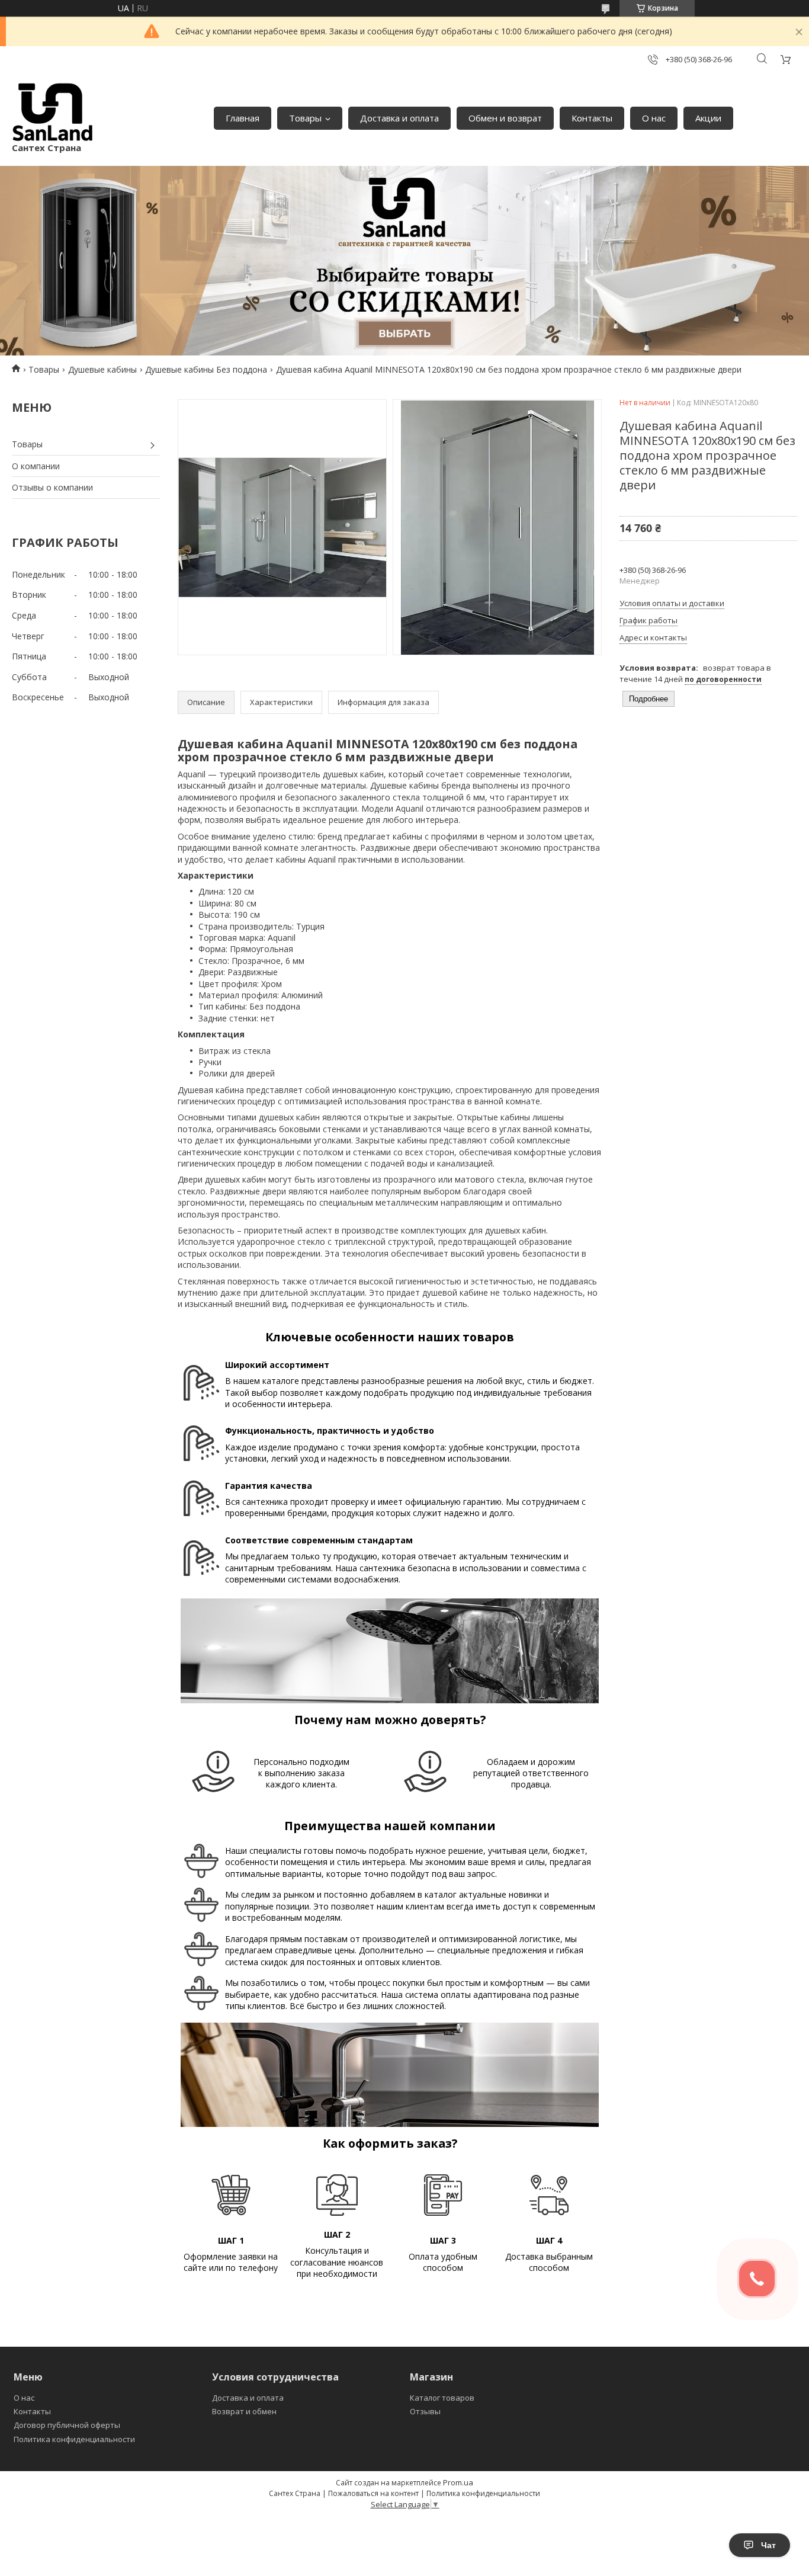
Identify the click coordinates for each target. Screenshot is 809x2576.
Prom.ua (458, 2482)
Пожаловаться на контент (373, 2493)
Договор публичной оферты (67, 2425)
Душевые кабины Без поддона (206, 369)
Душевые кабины (102, 369)
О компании (36, 466)
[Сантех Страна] (53, 112)
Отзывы (425, 2411)
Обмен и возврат (505, 118)
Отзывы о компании (52, 487)
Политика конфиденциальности (74, 2439)
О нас (654, 118)
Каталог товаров (442, 2398)
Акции (708, 118)
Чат (768, 2545)
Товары (305, 118)
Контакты (592, 118)
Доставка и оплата (399, 118)
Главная (243, 118)
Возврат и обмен (244, 2411)
